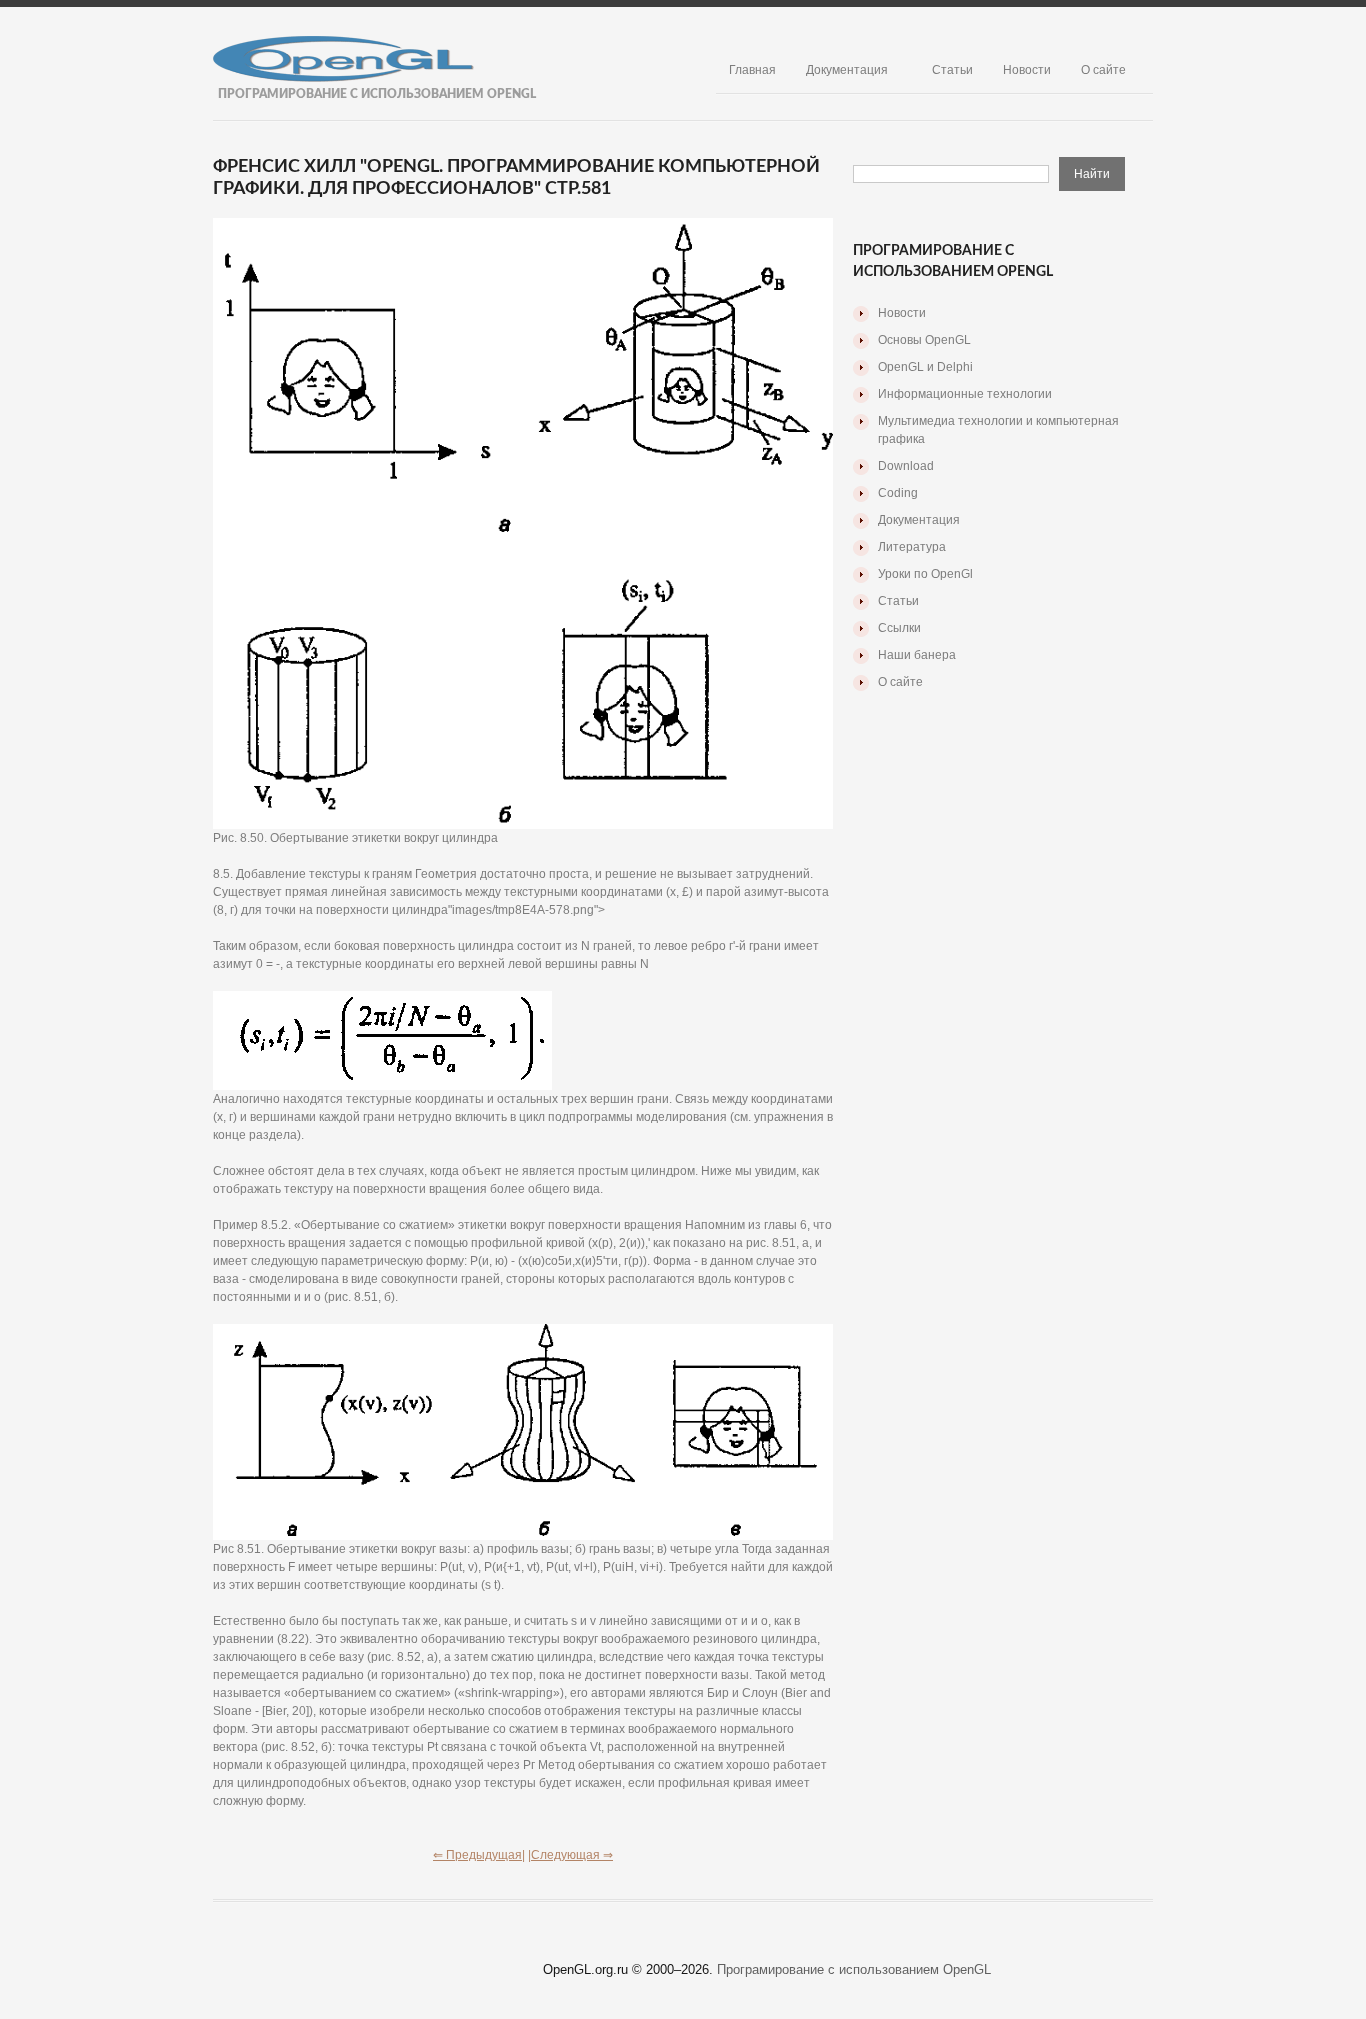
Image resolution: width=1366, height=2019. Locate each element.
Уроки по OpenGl (925, 574)
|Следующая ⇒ (570, 1855)
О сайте (1103, 70)
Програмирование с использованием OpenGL (854, 1969)
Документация (847, 70)
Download (906, 466)
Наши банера (917, 655)
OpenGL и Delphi (925, 367)
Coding (898, 493)
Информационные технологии (965, 394)
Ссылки (899, 628)
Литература (912, 547)
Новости (1027, 70)
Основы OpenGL (924, 340)
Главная (752, 70)
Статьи (952, 70)
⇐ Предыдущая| (479, 1855)
